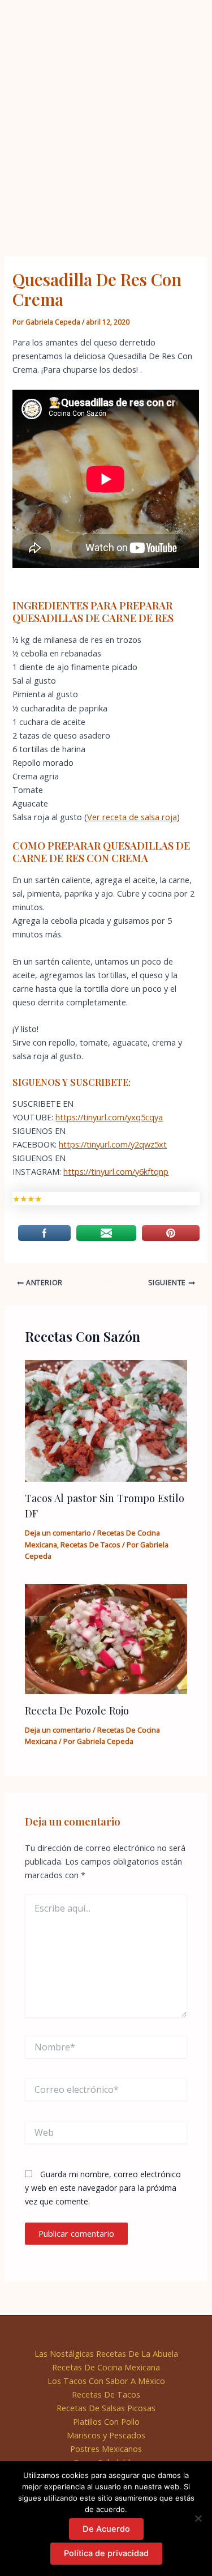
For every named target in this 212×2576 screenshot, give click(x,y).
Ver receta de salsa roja (132, 817)
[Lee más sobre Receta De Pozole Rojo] (106, 1638)
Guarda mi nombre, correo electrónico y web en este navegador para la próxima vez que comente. (103, 2188)
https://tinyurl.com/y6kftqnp (116, 1171)
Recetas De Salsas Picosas (106, 2408)
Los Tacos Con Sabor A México (106, 2381)
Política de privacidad (106, 2553)
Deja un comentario (58, 1533)
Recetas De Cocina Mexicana (106, 2367)
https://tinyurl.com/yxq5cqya (109, 1117)
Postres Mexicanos (106, 2449)
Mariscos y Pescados (106, 2435)
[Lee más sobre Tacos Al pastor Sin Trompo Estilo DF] (106, 1420)
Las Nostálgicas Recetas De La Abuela (106, 2353)
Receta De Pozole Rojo (77, 1710)
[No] (198, 2518)
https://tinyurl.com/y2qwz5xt (113, 1144)
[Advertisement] (106, 112)
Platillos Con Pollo (106, 2421)
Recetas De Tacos (90, 1545)
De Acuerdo (106, 2529)
